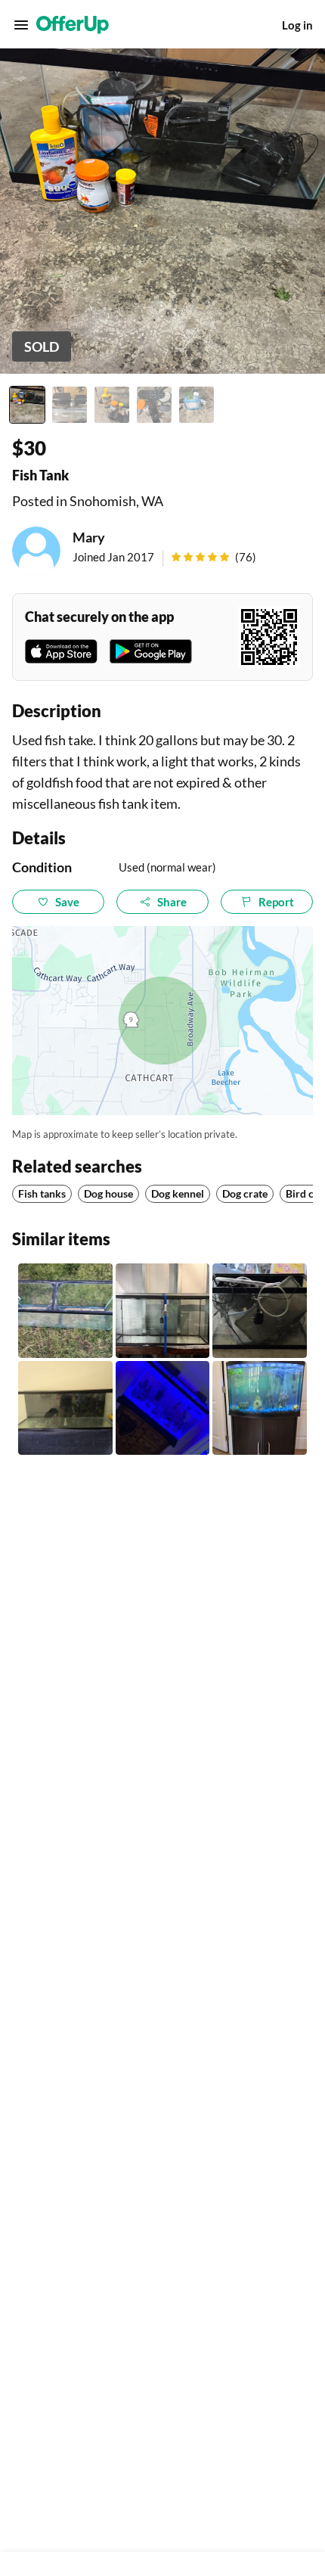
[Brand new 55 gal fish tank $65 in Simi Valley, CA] (163, 1311)
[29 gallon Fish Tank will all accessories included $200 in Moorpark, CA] (163, 1408)
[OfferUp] (73, 25)
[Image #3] (112, 405)
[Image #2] (70, 405)
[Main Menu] (21, 25)
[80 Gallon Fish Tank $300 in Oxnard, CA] (65, 1408)
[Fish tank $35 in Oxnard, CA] (65, 1311)
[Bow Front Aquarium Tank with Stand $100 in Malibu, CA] (260, 1408)
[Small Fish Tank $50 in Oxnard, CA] (260, 1311)
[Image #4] (154, 405)
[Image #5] (197, 405)
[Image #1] (27, 405)
